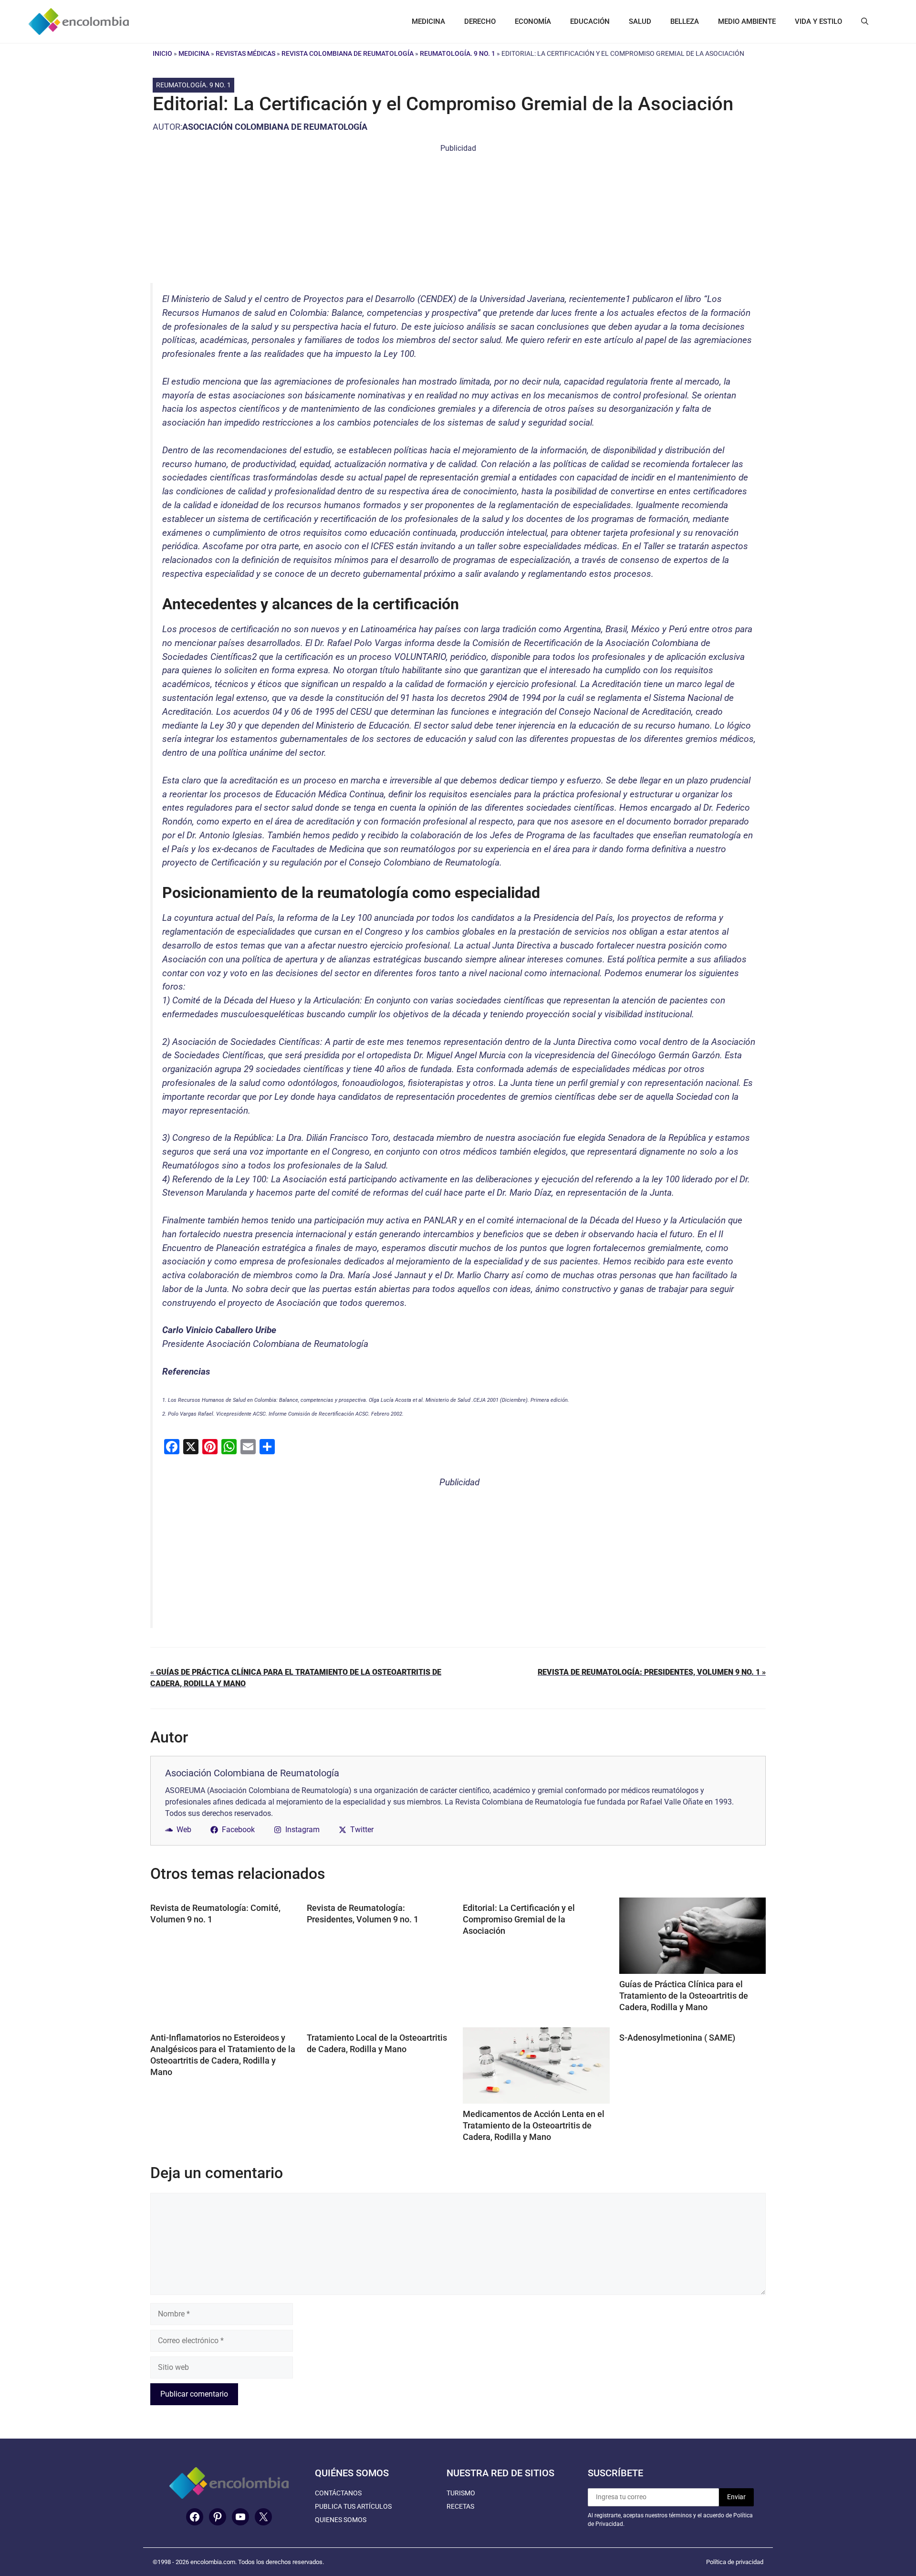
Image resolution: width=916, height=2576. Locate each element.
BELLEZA (685, 21)
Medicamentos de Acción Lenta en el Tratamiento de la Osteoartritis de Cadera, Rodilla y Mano (534, 2125)
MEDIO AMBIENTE (747, 21)
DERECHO (480, 21)
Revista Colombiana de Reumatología (348, 53)
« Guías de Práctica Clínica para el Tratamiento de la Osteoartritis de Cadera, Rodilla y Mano (296, 1678)
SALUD (640, 21)
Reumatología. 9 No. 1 (458, 53)
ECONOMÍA (533, 21)
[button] (865, 21)
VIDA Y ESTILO (818, 21)
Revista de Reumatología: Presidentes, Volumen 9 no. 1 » (652, 1672)
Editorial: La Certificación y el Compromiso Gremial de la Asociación (519, 1919)
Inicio (162, 53)
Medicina (194, 53)
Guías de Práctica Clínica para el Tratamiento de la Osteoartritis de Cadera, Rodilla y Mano (684, 1996)
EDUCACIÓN (590, 21)
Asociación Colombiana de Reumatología (275, 127)
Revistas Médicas (245, 53)
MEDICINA (428, 21)
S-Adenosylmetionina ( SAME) (677, 2038)
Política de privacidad (735, 2562)
